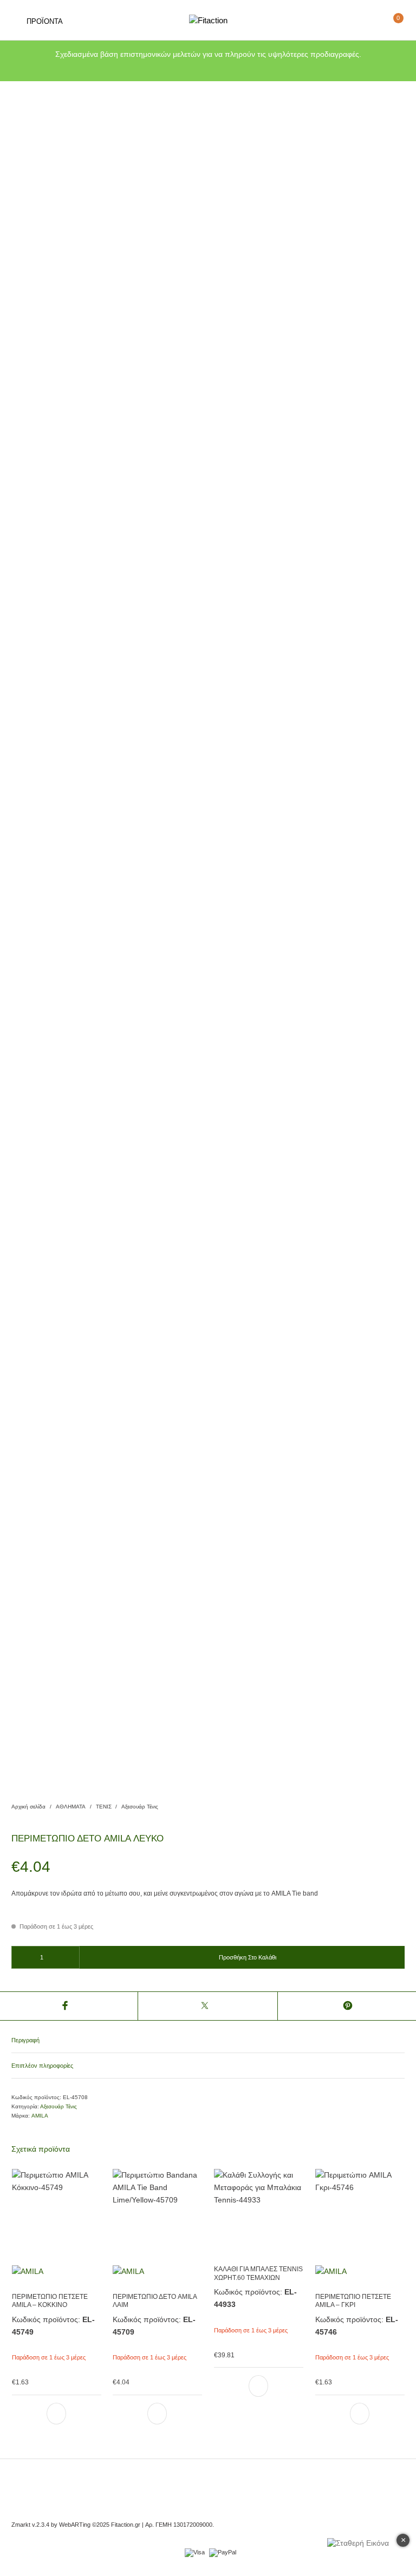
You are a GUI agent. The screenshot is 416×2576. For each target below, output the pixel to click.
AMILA (40, 2116)
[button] (56, 2414)
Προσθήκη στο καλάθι (248, 1957)
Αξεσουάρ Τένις (140, 1807)
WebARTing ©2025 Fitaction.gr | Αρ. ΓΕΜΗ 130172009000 (136, 2525)
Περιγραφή (25, 2040)
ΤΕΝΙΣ (104, 1807)
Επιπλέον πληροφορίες (42, 2066)
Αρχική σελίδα (28, 1807)
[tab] (208, 2041)
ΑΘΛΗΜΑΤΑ (71, 1807)
